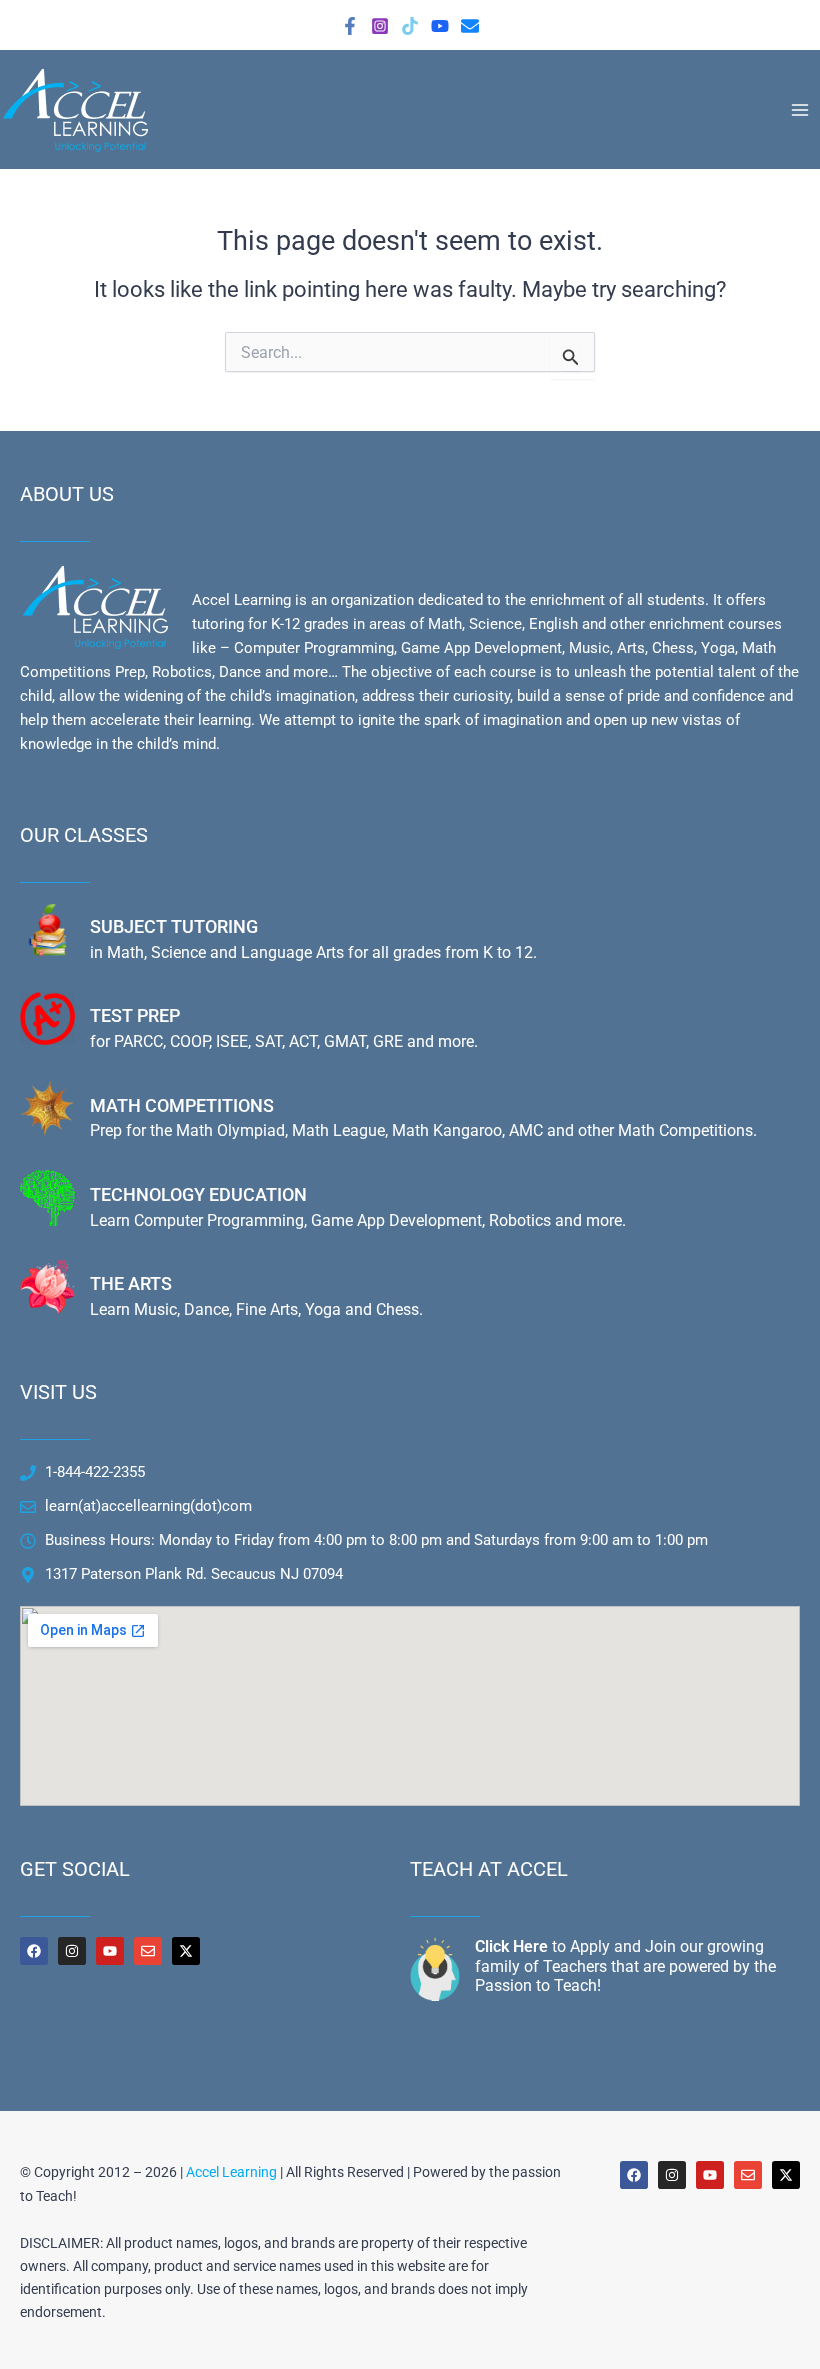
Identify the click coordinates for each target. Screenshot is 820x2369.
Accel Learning (231, 2172)
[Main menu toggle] (800, 109)
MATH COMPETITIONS (182, 1105)
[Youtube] (440, 26)
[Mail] (470, 26)
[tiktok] (410, 26)
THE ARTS (131, 1283)
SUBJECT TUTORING (174, 926)
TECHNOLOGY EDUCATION (198, 1194)
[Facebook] (350, 26)
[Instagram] (380, 26)
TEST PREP (135, 1015)
